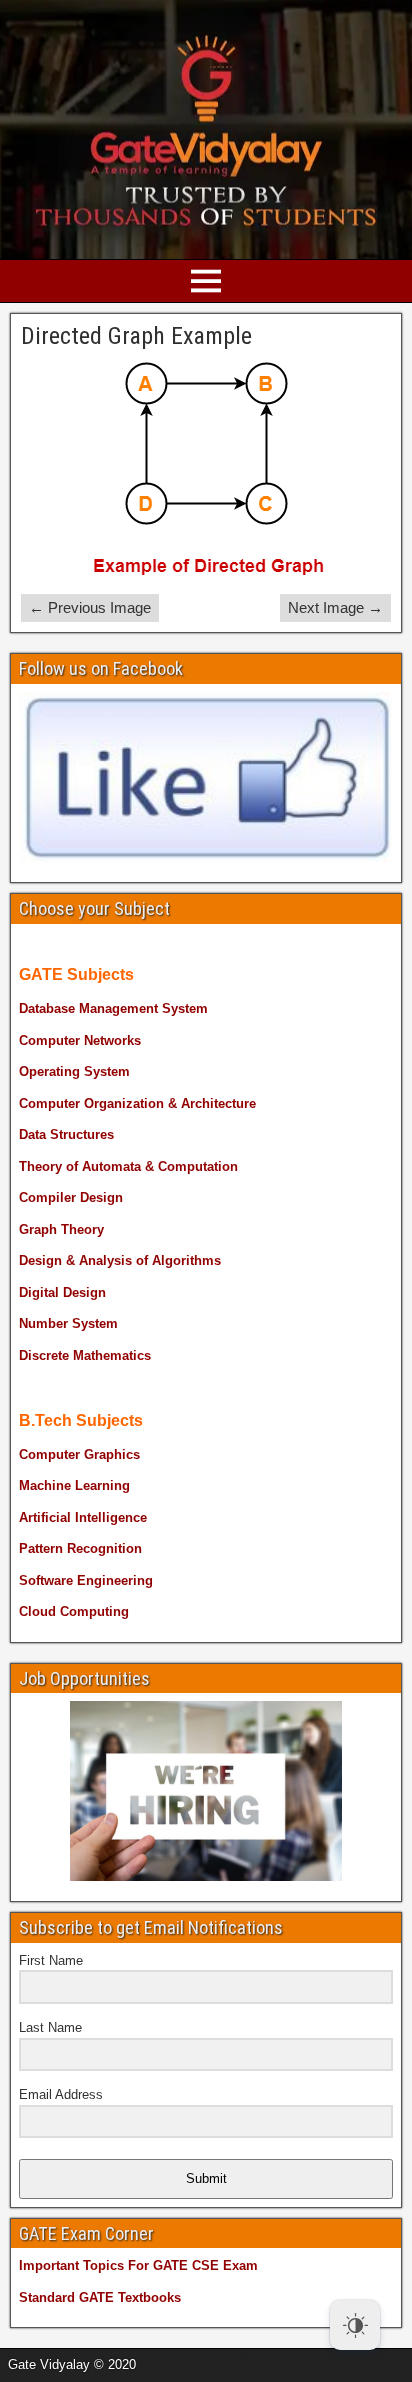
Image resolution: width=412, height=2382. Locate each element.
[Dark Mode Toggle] (355, 2325)
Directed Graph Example (136, 336)
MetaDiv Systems (291, 2358)
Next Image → (335, 607)
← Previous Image (90, 607)
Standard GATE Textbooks (100, 2297)
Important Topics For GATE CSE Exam (138, 2265)
